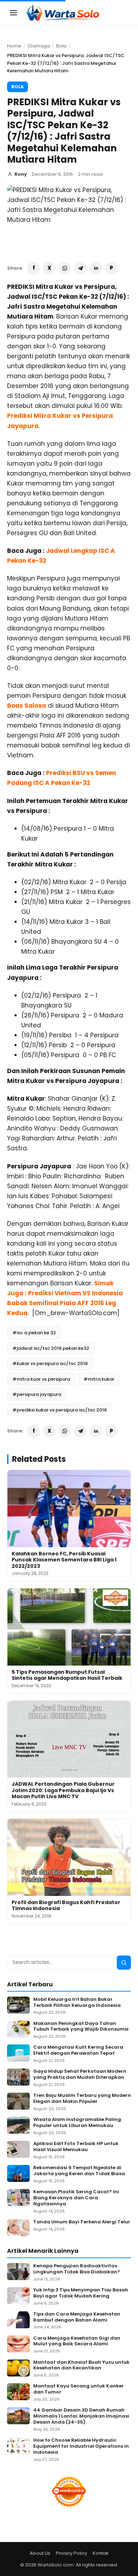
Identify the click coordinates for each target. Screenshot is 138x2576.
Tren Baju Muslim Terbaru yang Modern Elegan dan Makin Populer (82, 2099)
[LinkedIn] (96, 268)
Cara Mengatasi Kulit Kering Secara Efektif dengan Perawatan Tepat (78, 2050)
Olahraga (39, 46)
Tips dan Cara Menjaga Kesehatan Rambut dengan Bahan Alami (77, 2317)
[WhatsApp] (65, 268)
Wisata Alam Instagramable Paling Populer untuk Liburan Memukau (77, 2123)
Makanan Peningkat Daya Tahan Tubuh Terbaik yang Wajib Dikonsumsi (81, 2027)
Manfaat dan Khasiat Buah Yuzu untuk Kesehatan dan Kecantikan (81, 2365)
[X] (49, 268)
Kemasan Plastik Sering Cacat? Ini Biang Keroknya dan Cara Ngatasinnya (76, 2198)
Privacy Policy (71, 2553)
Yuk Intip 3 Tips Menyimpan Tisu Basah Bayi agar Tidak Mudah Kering (81, 2293)
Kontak (101, 2553)
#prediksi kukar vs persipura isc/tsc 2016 (60, 1410)
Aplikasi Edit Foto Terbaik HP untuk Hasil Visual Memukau (76, 2147)
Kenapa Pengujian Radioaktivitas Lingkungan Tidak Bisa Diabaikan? (77, 2269)
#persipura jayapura (37, 1394)
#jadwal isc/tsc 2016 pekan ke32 (51, 1348)
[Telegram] (80, 268)
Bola (61, 46)
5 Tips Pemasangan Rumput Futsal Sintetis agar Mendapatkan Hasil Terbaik (67, 1675)
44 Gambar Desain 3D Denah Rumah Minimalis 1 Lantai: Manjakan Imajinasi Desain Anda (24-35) (81, 2416)
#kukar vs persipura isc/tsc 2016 (50, 1363)
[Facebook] (34, 268)
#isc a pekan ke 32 (34, 1333)
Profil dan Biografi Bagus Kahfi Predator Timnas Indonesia (66, 1906)
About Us (40, 2553)
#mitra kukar (99, 1379)
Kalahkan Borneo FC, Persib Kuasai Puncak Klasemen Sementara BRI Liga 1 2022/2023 (64, 1560)
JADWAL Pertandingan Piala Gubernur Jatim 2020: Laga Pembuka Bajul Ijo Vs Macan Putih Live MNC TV (63, 1790)
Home (14, 46)
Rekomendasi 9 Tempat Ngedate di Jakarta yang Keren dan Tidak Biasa (79, 2171)
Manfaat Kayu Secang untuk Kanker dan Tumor (79, 2389)
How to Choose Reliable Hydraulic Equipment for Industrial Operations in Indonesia (81, 2446)
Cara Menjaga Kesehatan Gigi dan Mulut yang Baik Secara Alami (77, 2341)
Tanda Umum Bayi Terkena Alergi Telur (82, 2222)
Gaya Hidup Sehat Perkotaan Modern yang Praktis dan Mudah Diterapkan (80, 2075)
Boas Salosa (27, 706)
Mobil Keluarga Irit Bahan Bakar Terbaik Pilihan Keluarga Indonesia (77, 2003)
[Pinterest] (111, 268)
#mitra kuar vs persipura (41, 1379)
